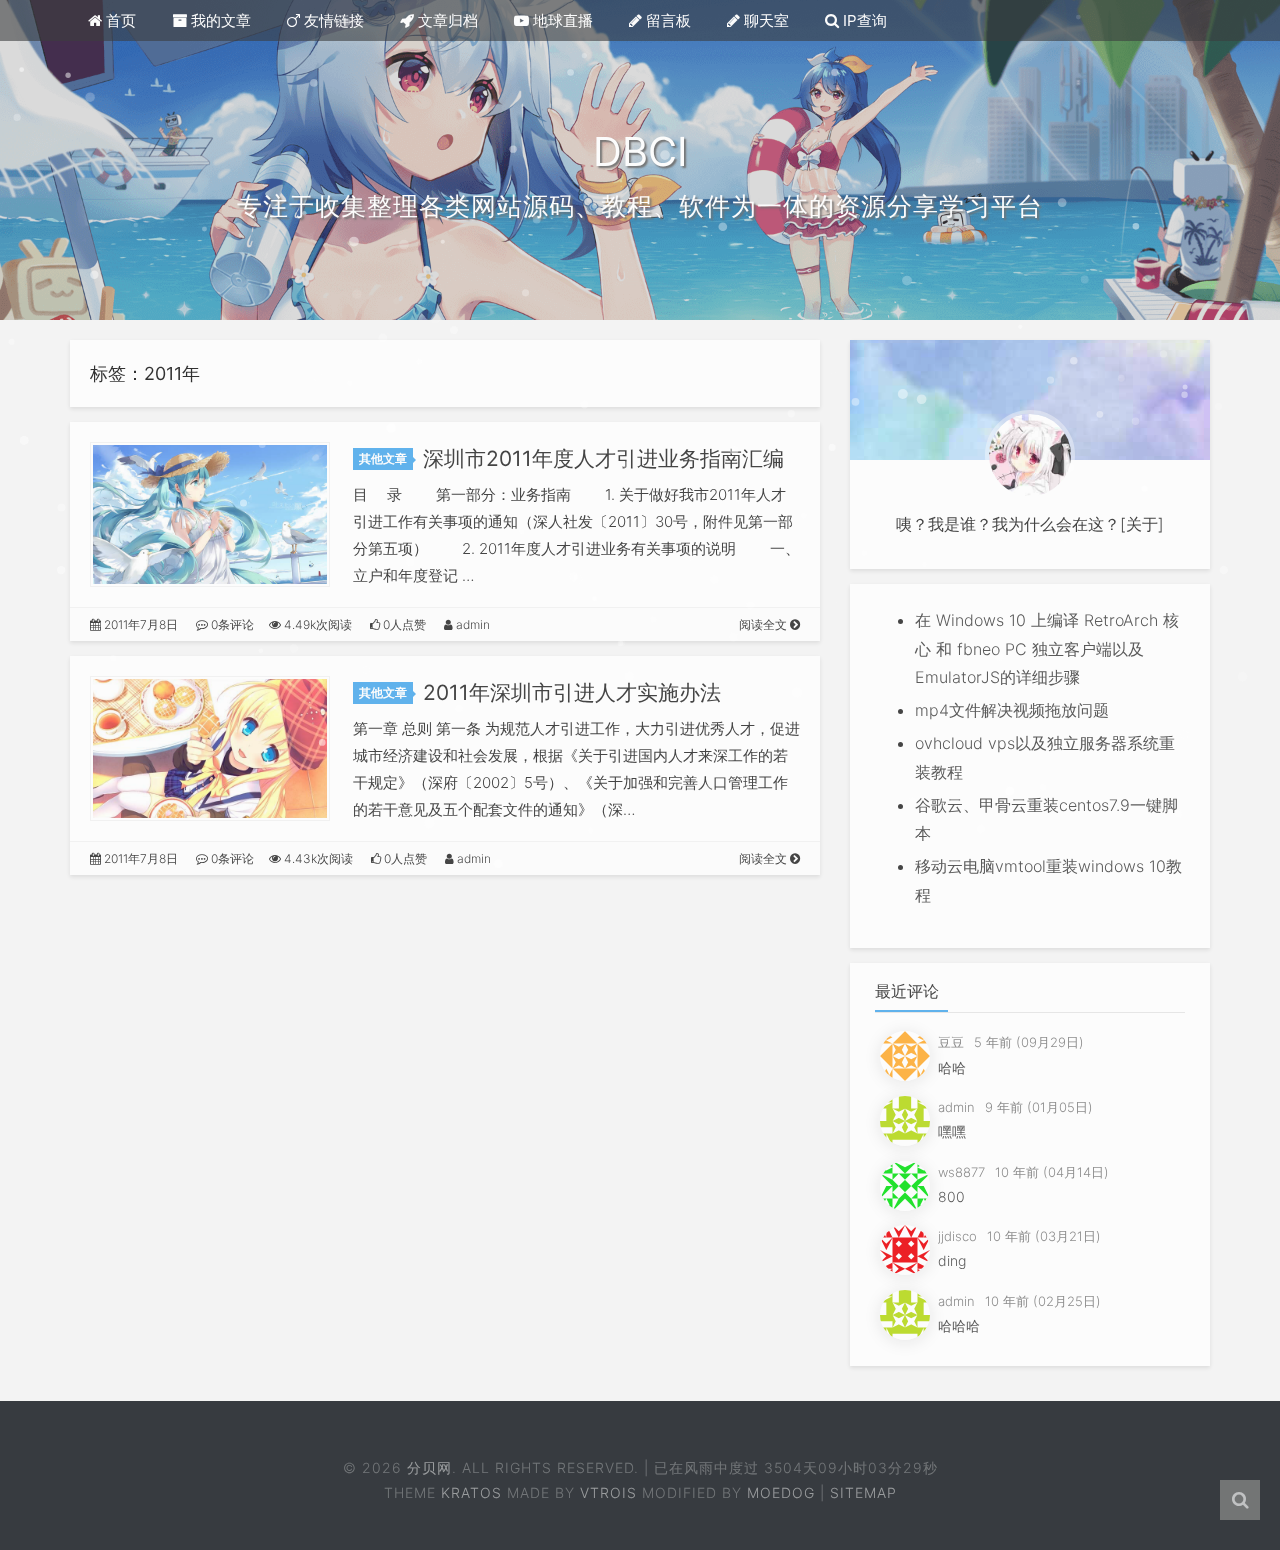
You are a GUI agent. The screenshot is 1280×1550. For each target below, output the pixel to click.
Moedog (781, 1492)
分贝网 (429, 1467)
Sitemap (863, 1492)
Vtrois (608, 1492)
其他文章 (383, 458)
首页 (119, 20)
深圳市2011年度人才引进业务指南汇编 (603, 458)
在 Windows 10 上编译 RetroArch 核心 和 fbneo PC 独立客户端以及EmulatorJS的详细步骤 (1047, 649)
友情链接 (332, 20)
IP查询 (863, 20)
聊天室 (764, 20)
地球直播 (561, 20)
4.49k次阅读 (316, 624)
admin (471, 624)
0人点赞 (403, 624)
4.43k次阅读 (317, 858)
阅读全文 (764, 624)
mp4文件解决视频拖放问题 (1012, 710)
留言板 (666, 20)
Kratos (471, 1492)
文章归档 (446, 20)
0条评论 (231, 624)
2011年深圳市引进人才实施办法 (572, 692)
